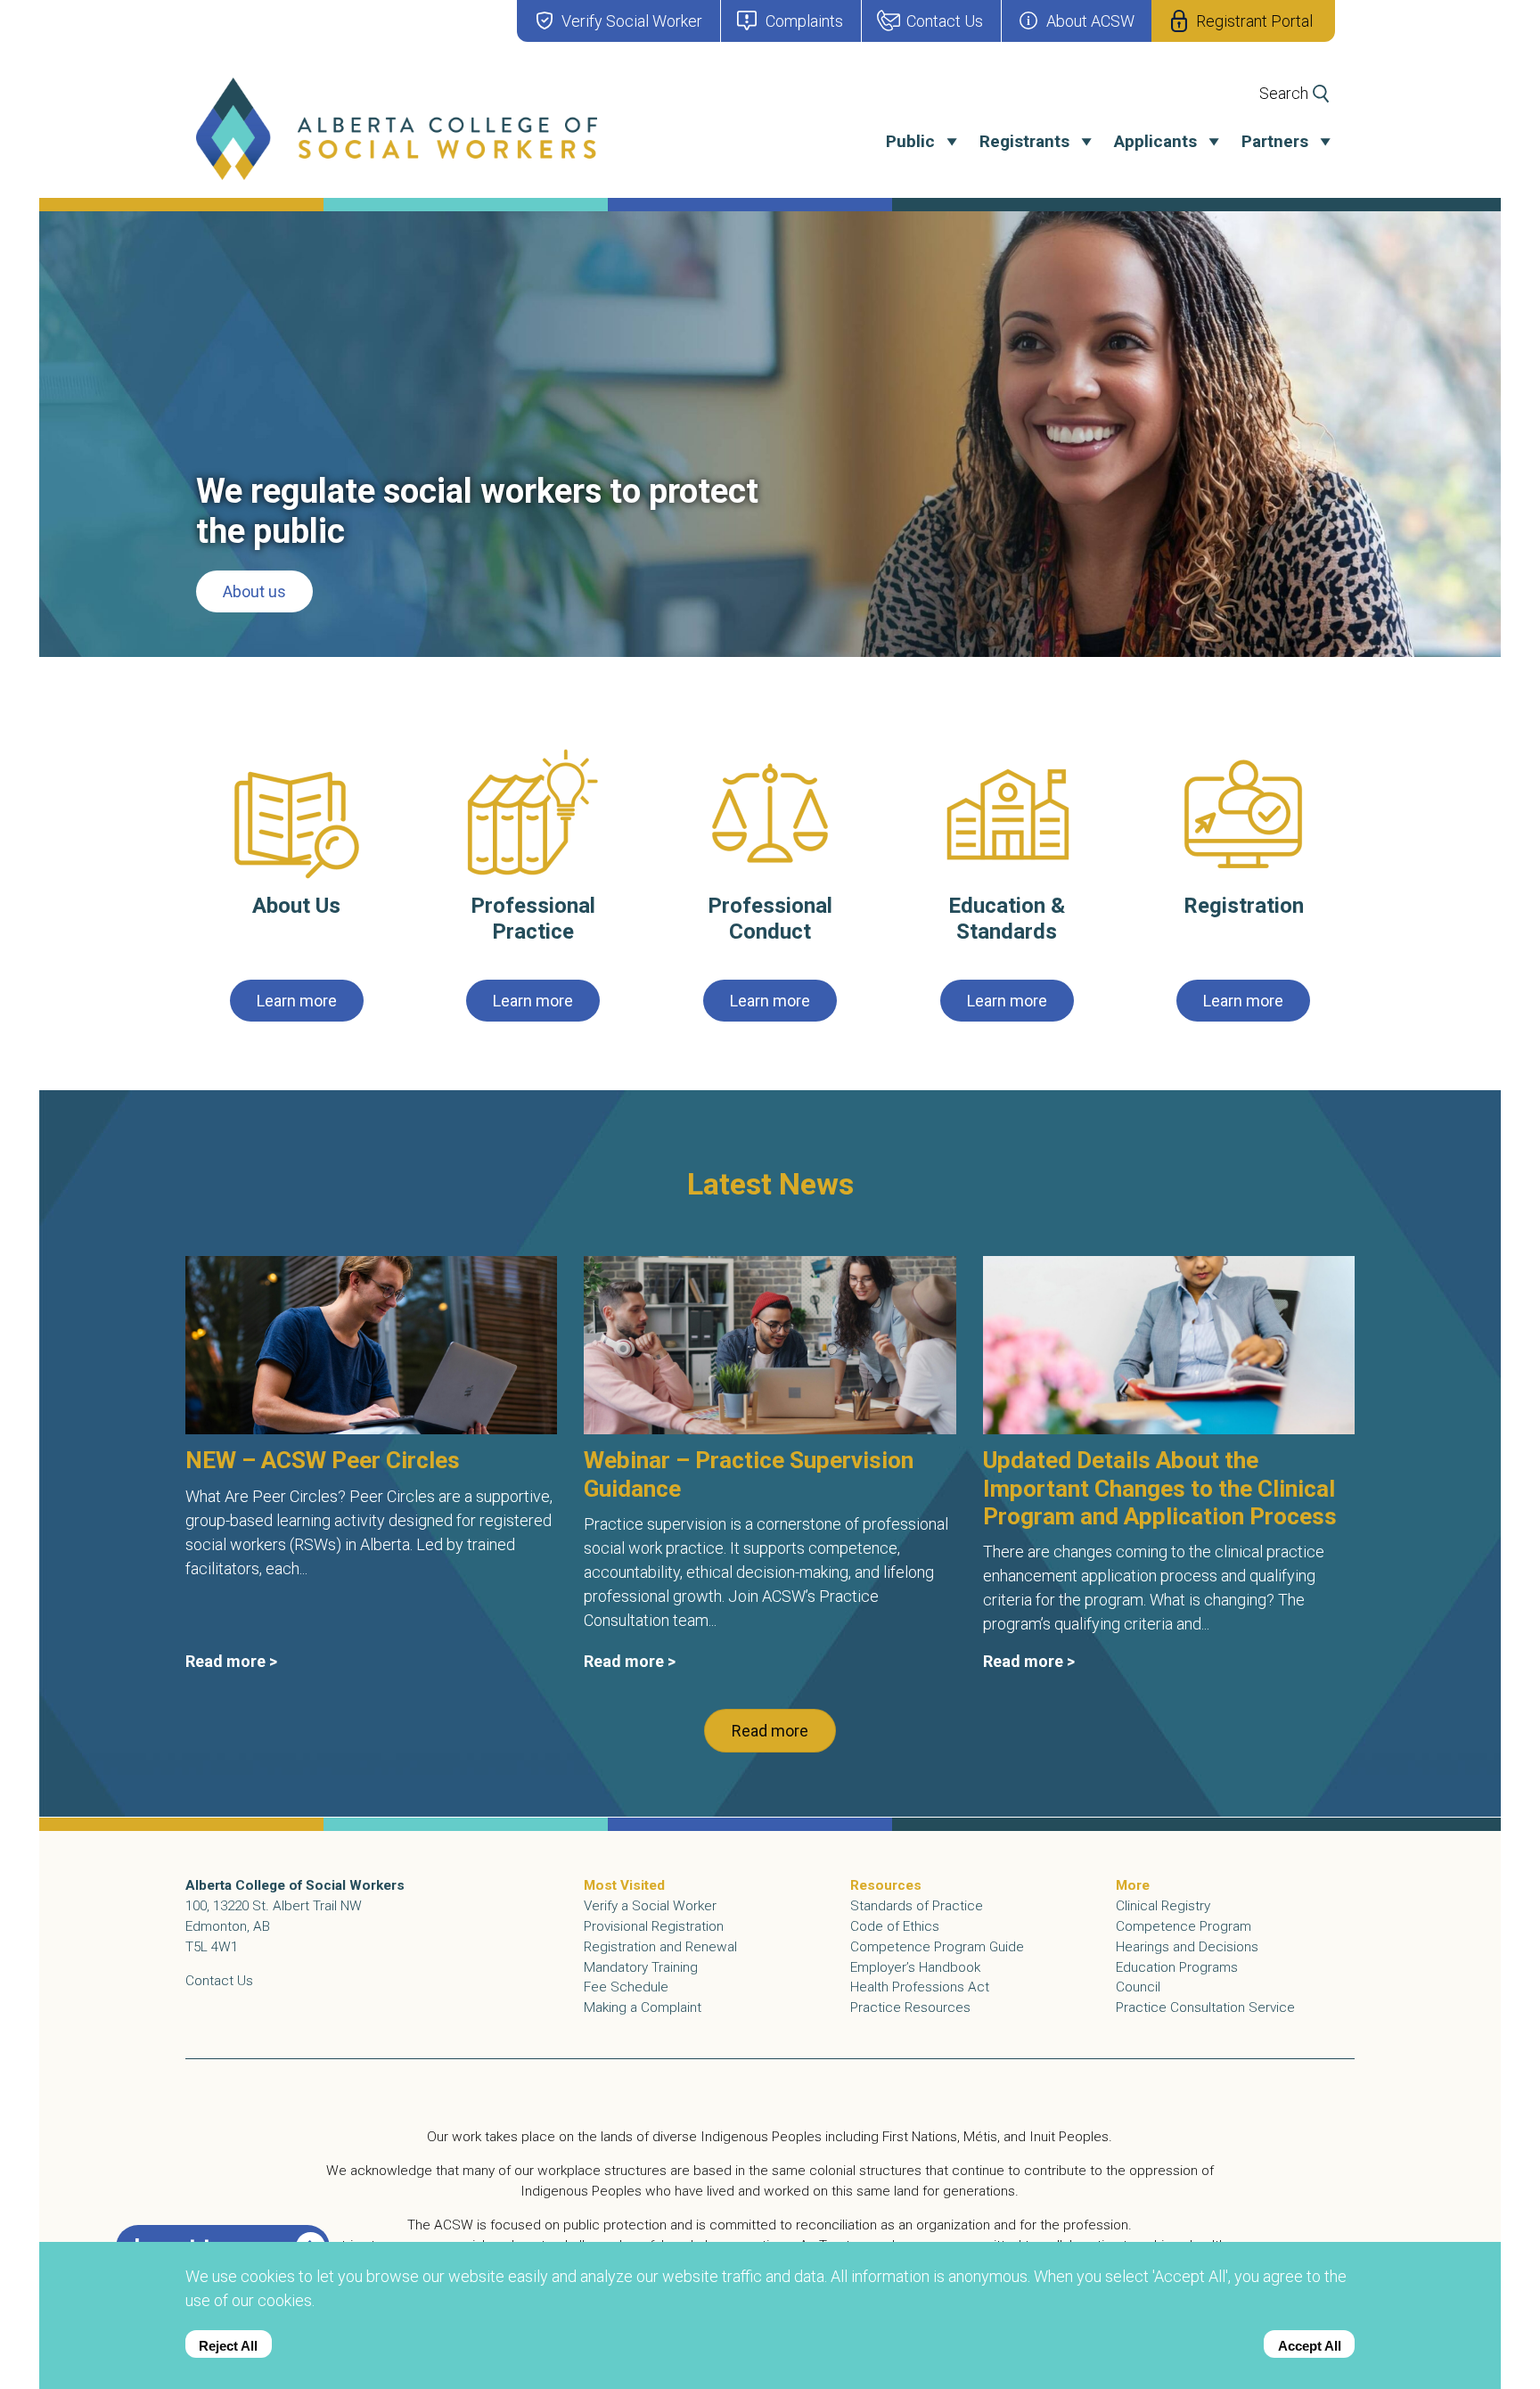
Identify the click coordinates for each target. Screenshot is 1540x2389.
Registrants (1024, 141)
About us (254, 591)
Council (1138, 1987)
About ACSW (1090, 21)
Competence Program (1184, 1926)
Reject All (228, 2346)
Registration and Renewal (660, 1947)
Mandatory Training (641, 1967)
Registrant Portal (1254, 21)
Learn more (297, 1001)
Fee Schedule (626, 1987)
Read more (770, 1732)
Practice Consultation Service (1205, 2007)
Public (910, 141)
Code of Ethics (895, 1926)
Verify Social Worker (632, 21)
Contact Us (945, 21)
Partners (1275, 141)
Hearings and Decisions (1187, 1947)
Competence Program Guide (937, 1947)
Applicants (1155, 141)
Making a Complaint (643, 2007)
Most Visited (624, 1885)
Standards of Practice (917, 1906)
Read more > (231, 1662)
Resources (886, 1885)
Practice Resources (910, 2007)
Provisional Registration (654, 1926)
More (1133, 1885)
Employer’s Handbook (915, 1967)
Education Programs (1177, 1967)
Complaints (804, 21)
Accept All (1310, 2346)
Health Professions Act (920, 1987)
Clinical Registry (1163, 1906)
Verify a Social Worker (650, 1906)
